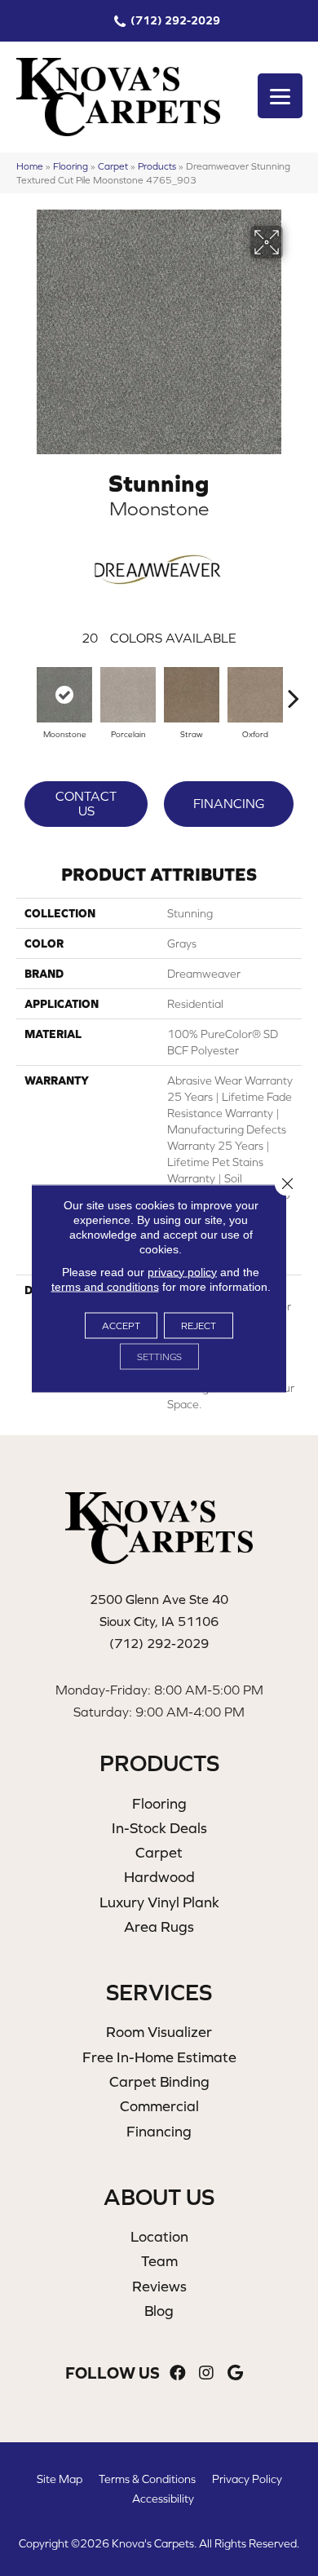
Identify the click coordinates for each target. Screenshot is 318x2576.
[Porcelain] (128, 695)
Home (30, 166)
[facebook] (178, 2373)
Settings (159, 1356)
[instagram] (206, 2373)
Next (294, 690)
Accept (121, 1325)
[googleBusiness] (235, 2373)
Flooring (71, 166)
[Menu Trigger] (280, 96)
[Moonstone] (64, 695)
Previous (24, 690)
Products (157, 166)
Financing (229, 803)
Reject (199, 1325)
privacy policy (182, 1271)
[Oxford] (255, 695)
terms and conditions (105, 1286)
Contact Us (86, 803)
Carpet (113, 166)
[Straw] (192, 695)
